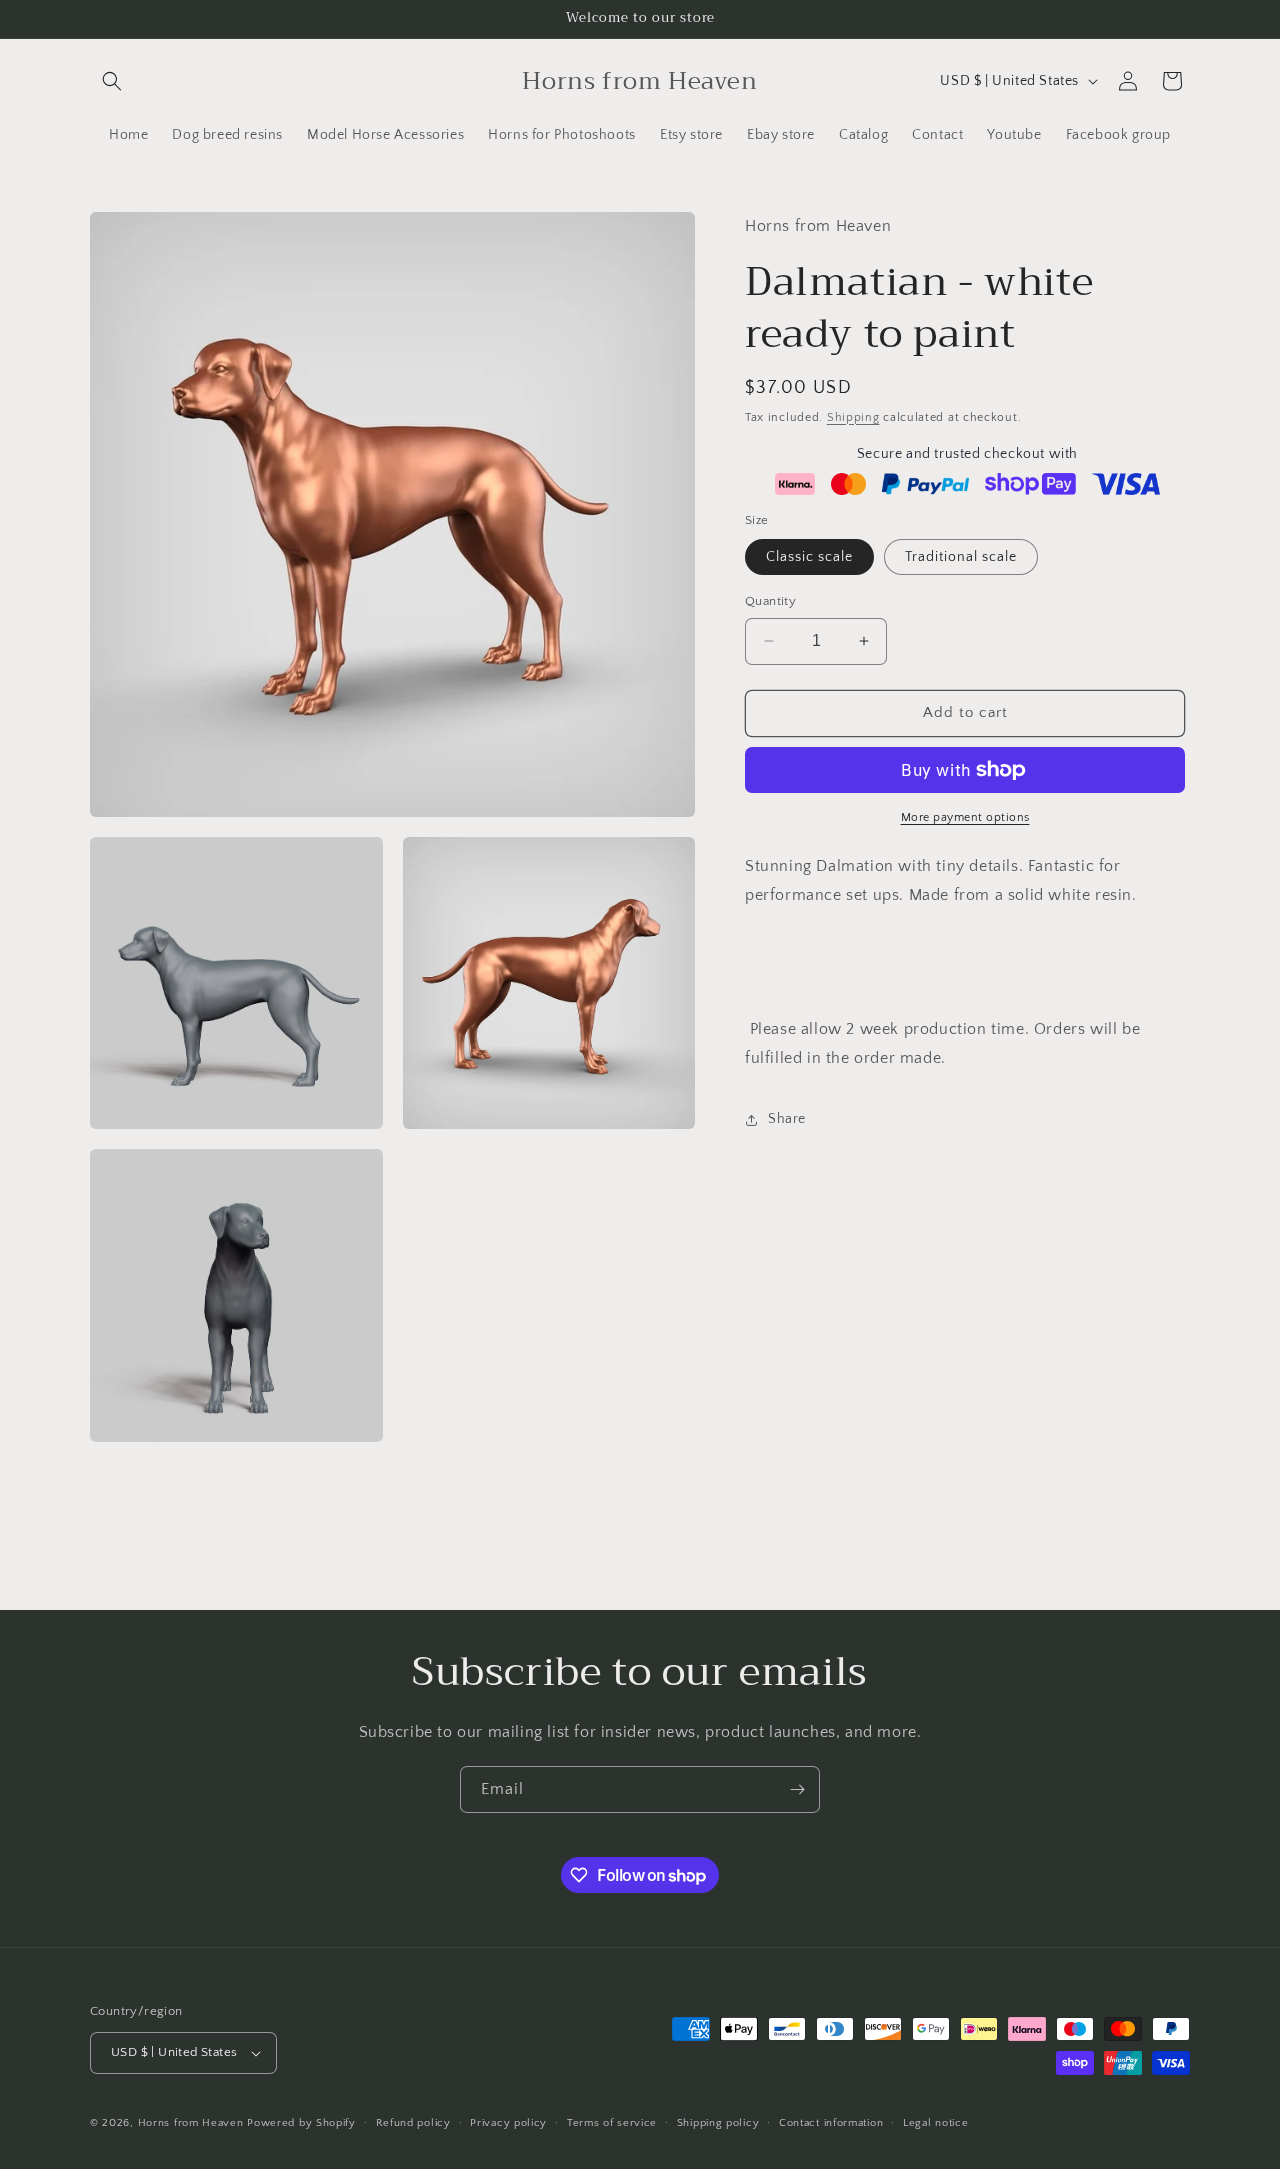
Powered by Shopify (301, 2123)
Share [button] (787, 1119)
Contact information (831, 2123)
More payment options (965, 817)
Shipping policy (718, 2123)
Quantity (770, 601)
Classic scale (809, 557)
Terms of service (612, 2123)
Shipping (853, 416)
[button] (112, 81)
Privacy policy (508, 2123)
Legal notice (935, 2123)
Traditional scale (961, 557)
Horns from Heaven (191, 2123)
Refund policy (413, 2123)
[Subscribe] (797, 1789)
